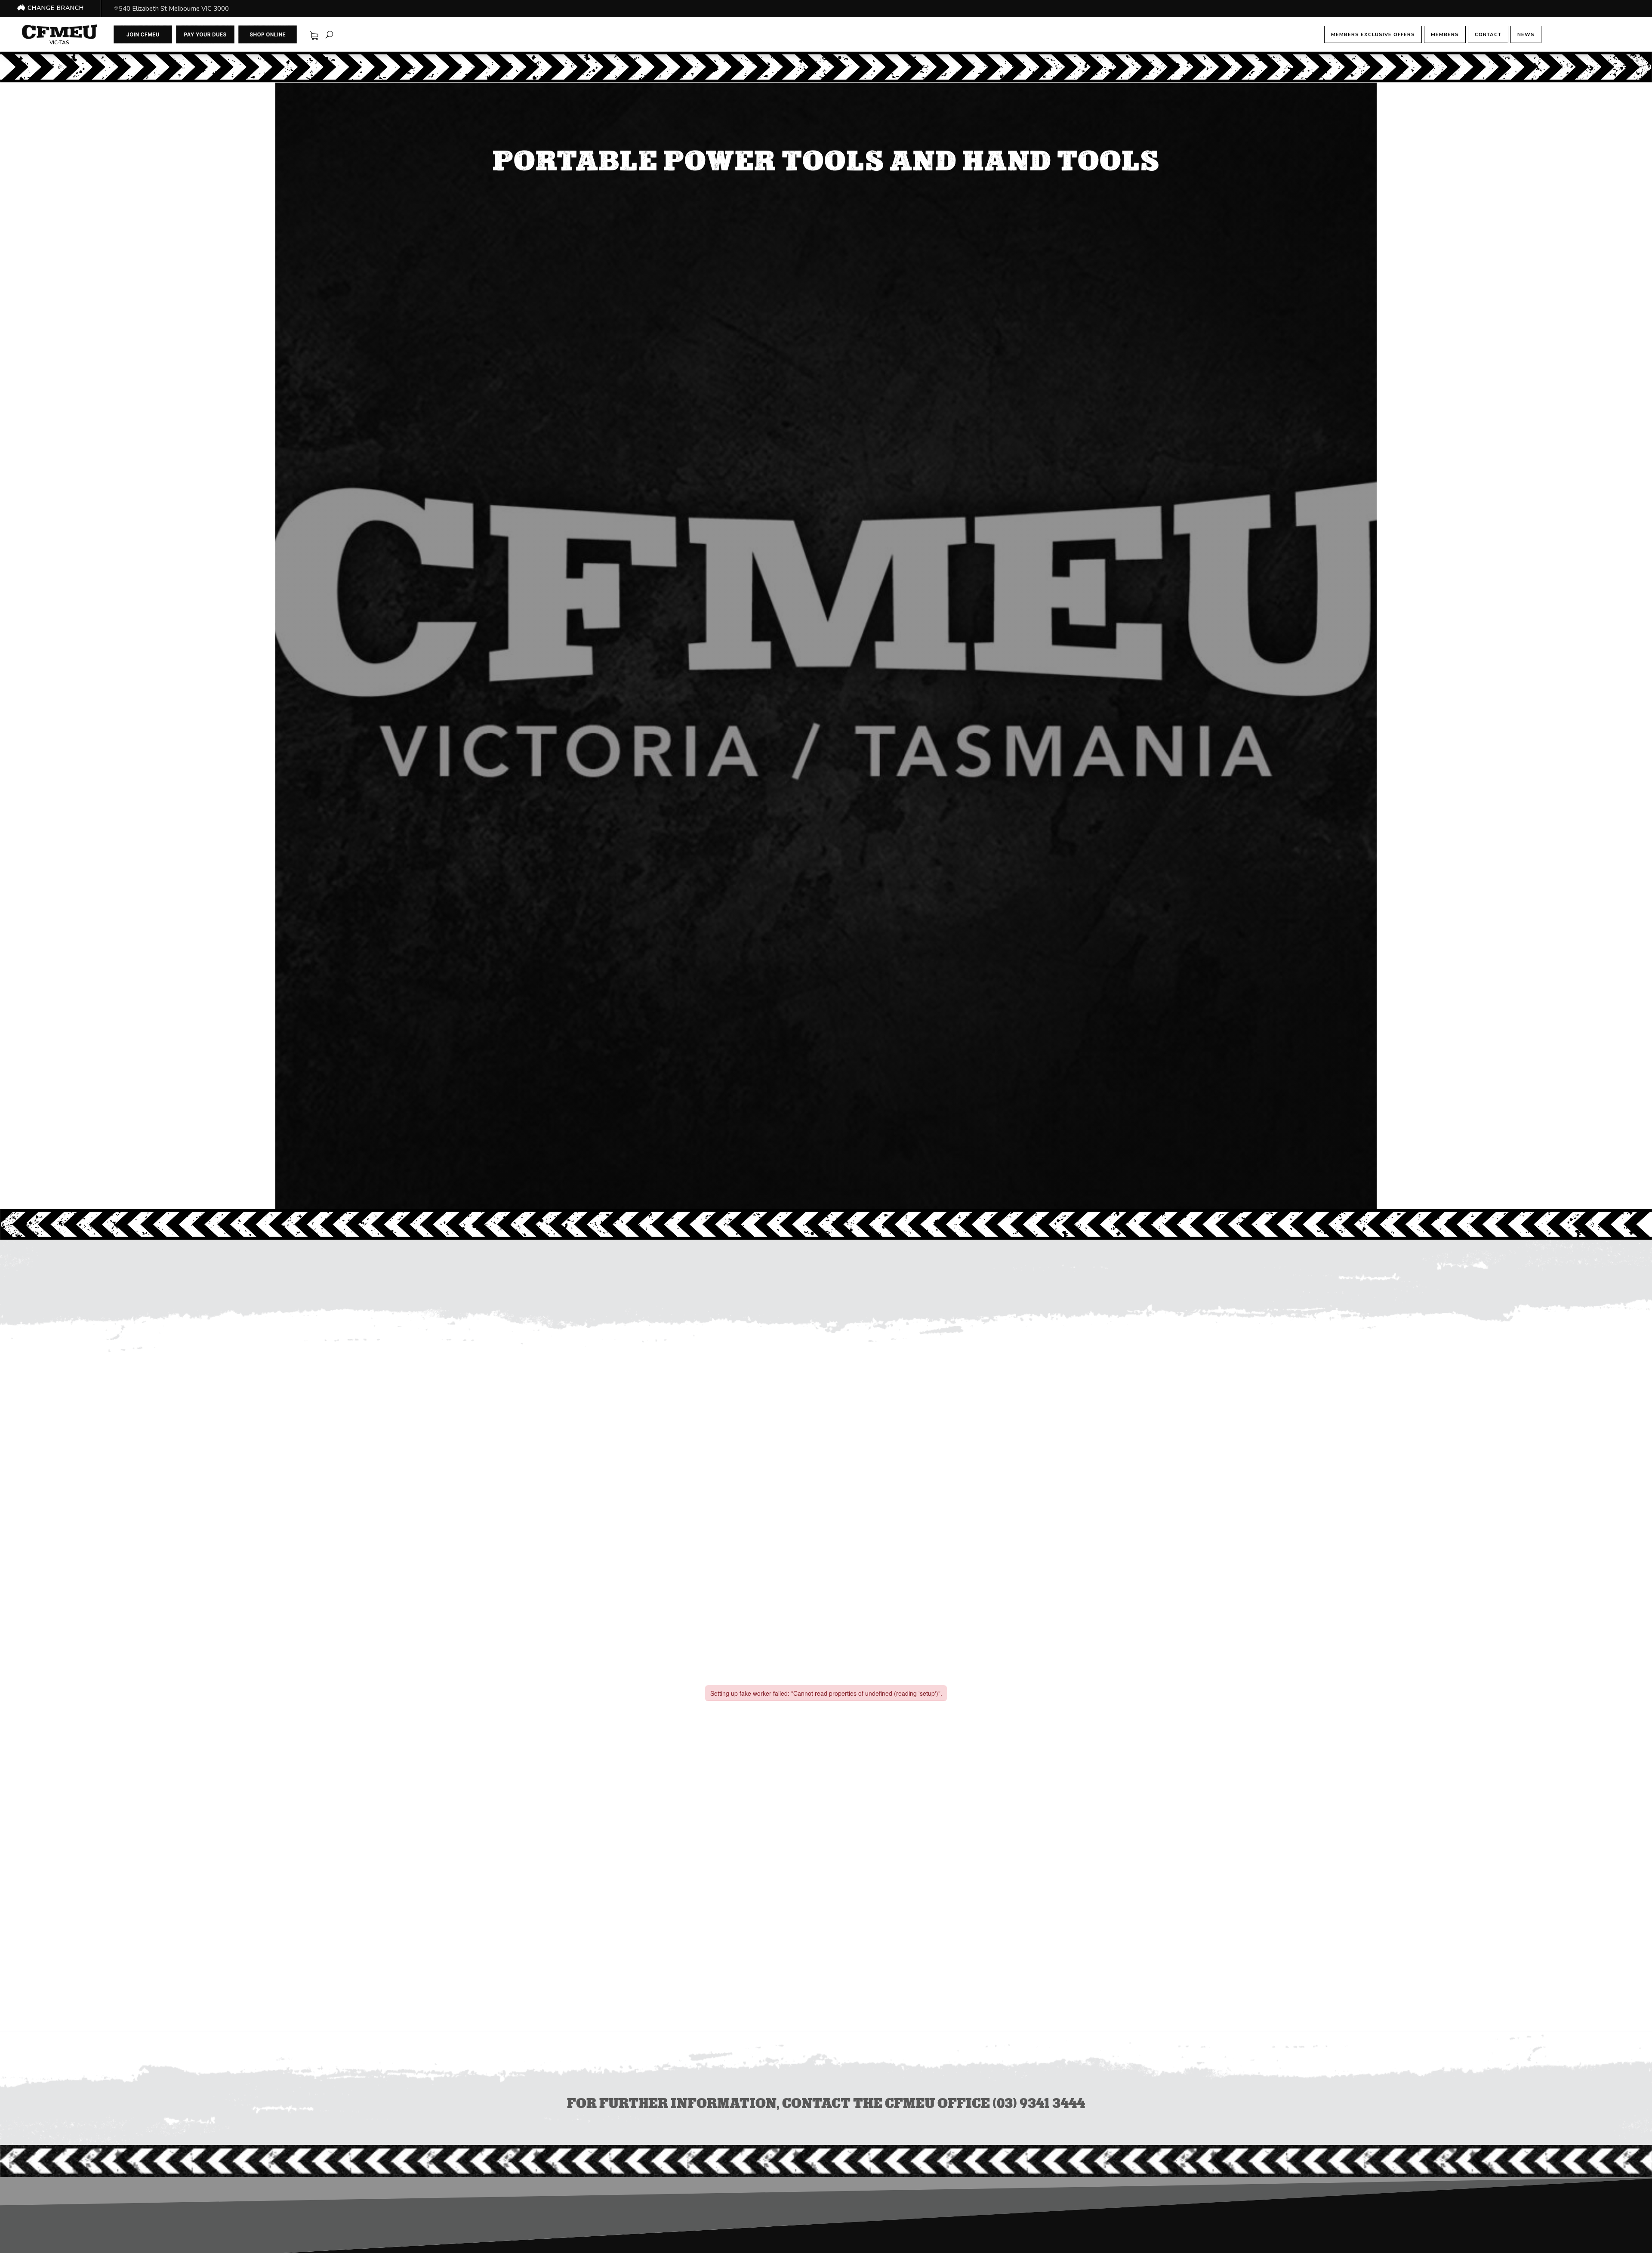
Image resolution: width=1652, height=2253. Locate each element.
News (1526, 34)
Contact (1488, 34)
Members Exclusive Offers (1373, 34)
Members (1445, 34)
